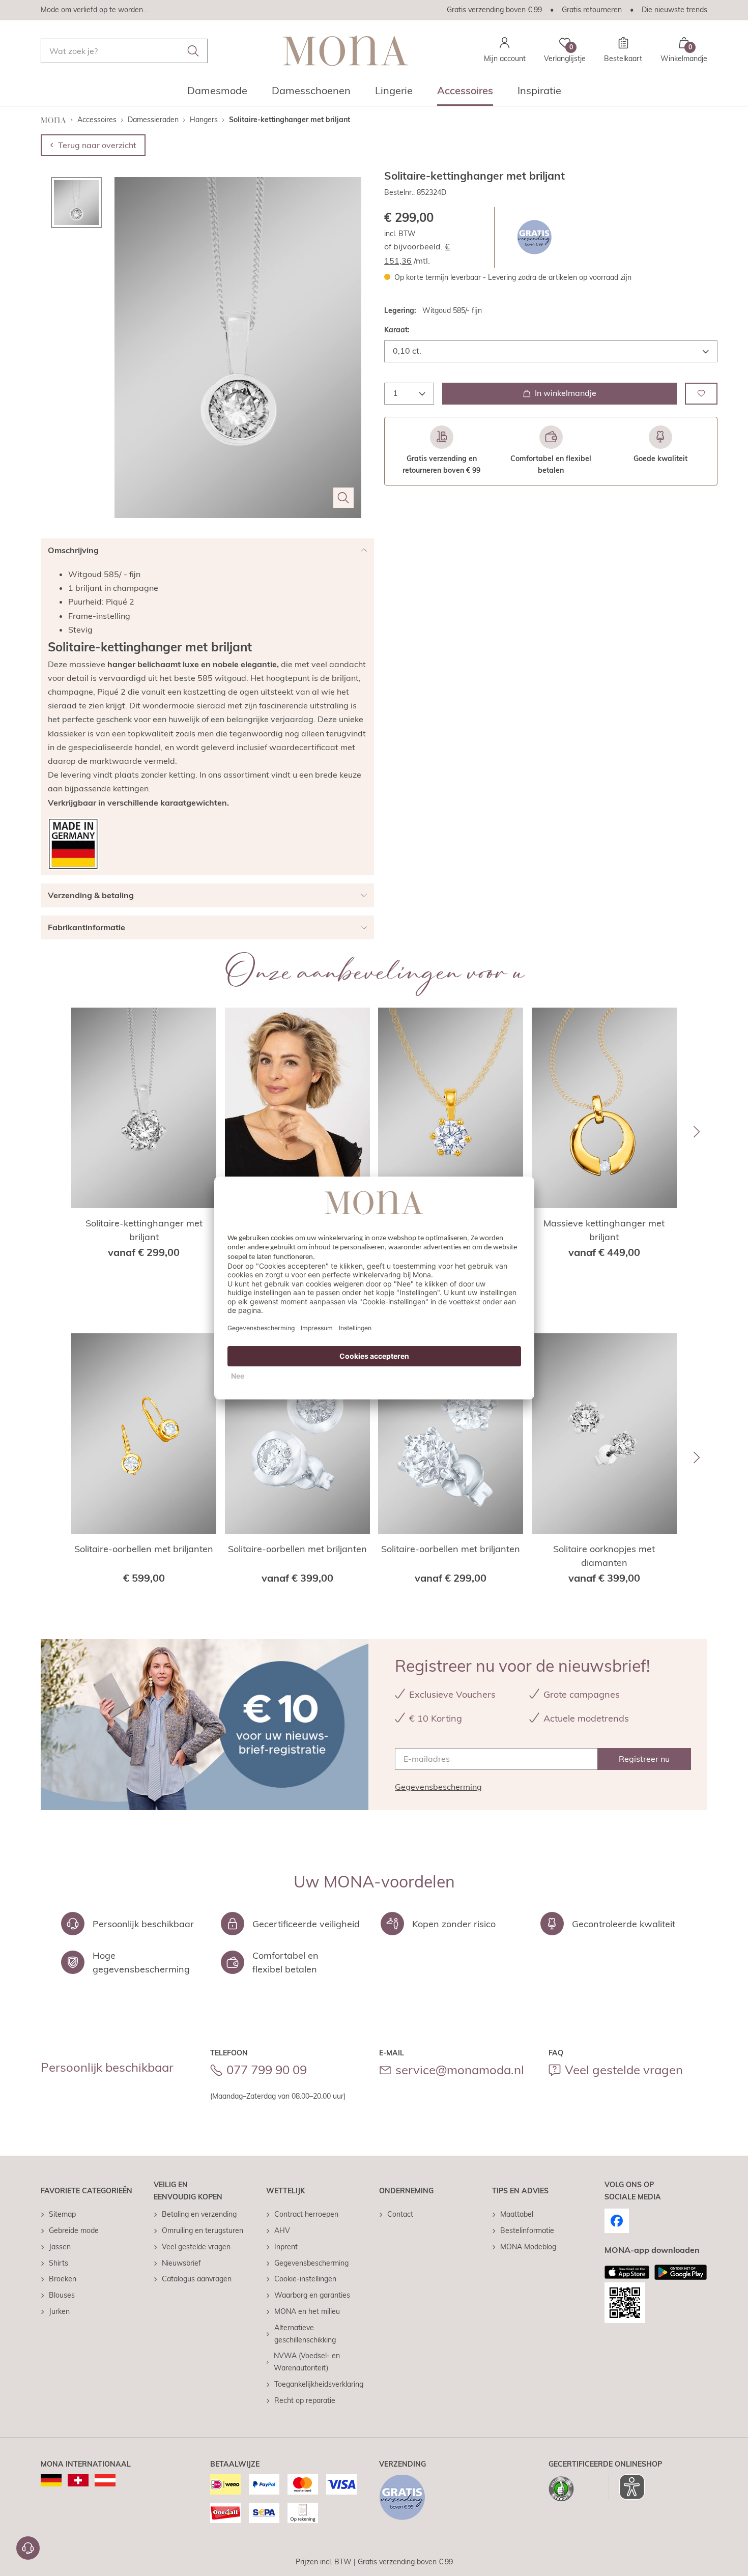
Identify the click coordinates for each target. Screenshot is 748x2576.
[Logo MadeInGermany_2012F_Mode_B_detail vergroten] (73, 844)
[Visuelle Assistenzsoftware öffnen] (627, 2487)
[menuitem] (217, 94)
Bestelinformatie (527, 2230)
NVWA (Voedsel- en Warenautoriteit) (307, 2362)
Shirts (59, 2263)
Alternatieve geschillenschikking (305, 2334)
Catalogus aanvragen (197, 2279)
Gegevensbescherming (438, 1787)
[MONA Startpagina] (346, 51)
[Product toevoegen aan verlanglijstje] (701, 393)
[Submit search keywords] (193, 51)
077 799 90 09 (267, 2070)
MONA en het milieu (307, 2311)
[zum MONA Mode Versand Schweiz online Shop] (78, 2480)
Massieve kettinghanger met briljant (604, 1230)
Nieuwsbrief (181, 2263)
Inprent (286, 2247)
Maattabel (517, 2214)
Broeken (63, 2279)
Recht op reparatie (305, 2400)
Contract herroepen (306, 2214)
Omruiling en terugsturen (203, 2230)
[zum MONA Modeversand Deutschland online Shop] (51, 2480)
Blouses (62, 2295)
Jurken (59, 2311)
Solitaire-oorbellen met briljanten (144, 1549)
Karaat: (397, 330)
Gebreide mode (74, 2230)
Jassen (60, 2247)
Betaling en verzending (199, 2214)
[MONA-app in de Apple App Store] (627, 2272)
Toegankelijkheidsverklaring (319, 2384)
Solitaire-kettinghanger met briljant (144, 1230)
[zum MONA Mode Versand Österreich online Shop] (105, 2480)
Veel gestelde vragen (624, 2070)
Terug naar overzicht (97, 145)
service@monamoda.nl (460, 2070)
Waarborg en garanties (312, 2295)
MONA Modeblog (528, 2247)
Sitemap (62, 2214)
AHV (282, 2230)
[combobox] (124, 51)
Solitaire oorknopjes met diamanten (604, 1556)
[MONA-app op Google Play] (681, 2272)
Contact (400, 2214)
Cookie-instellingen (305, 2279)
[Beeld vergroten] (343, 498)
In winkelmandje (566, 393)
